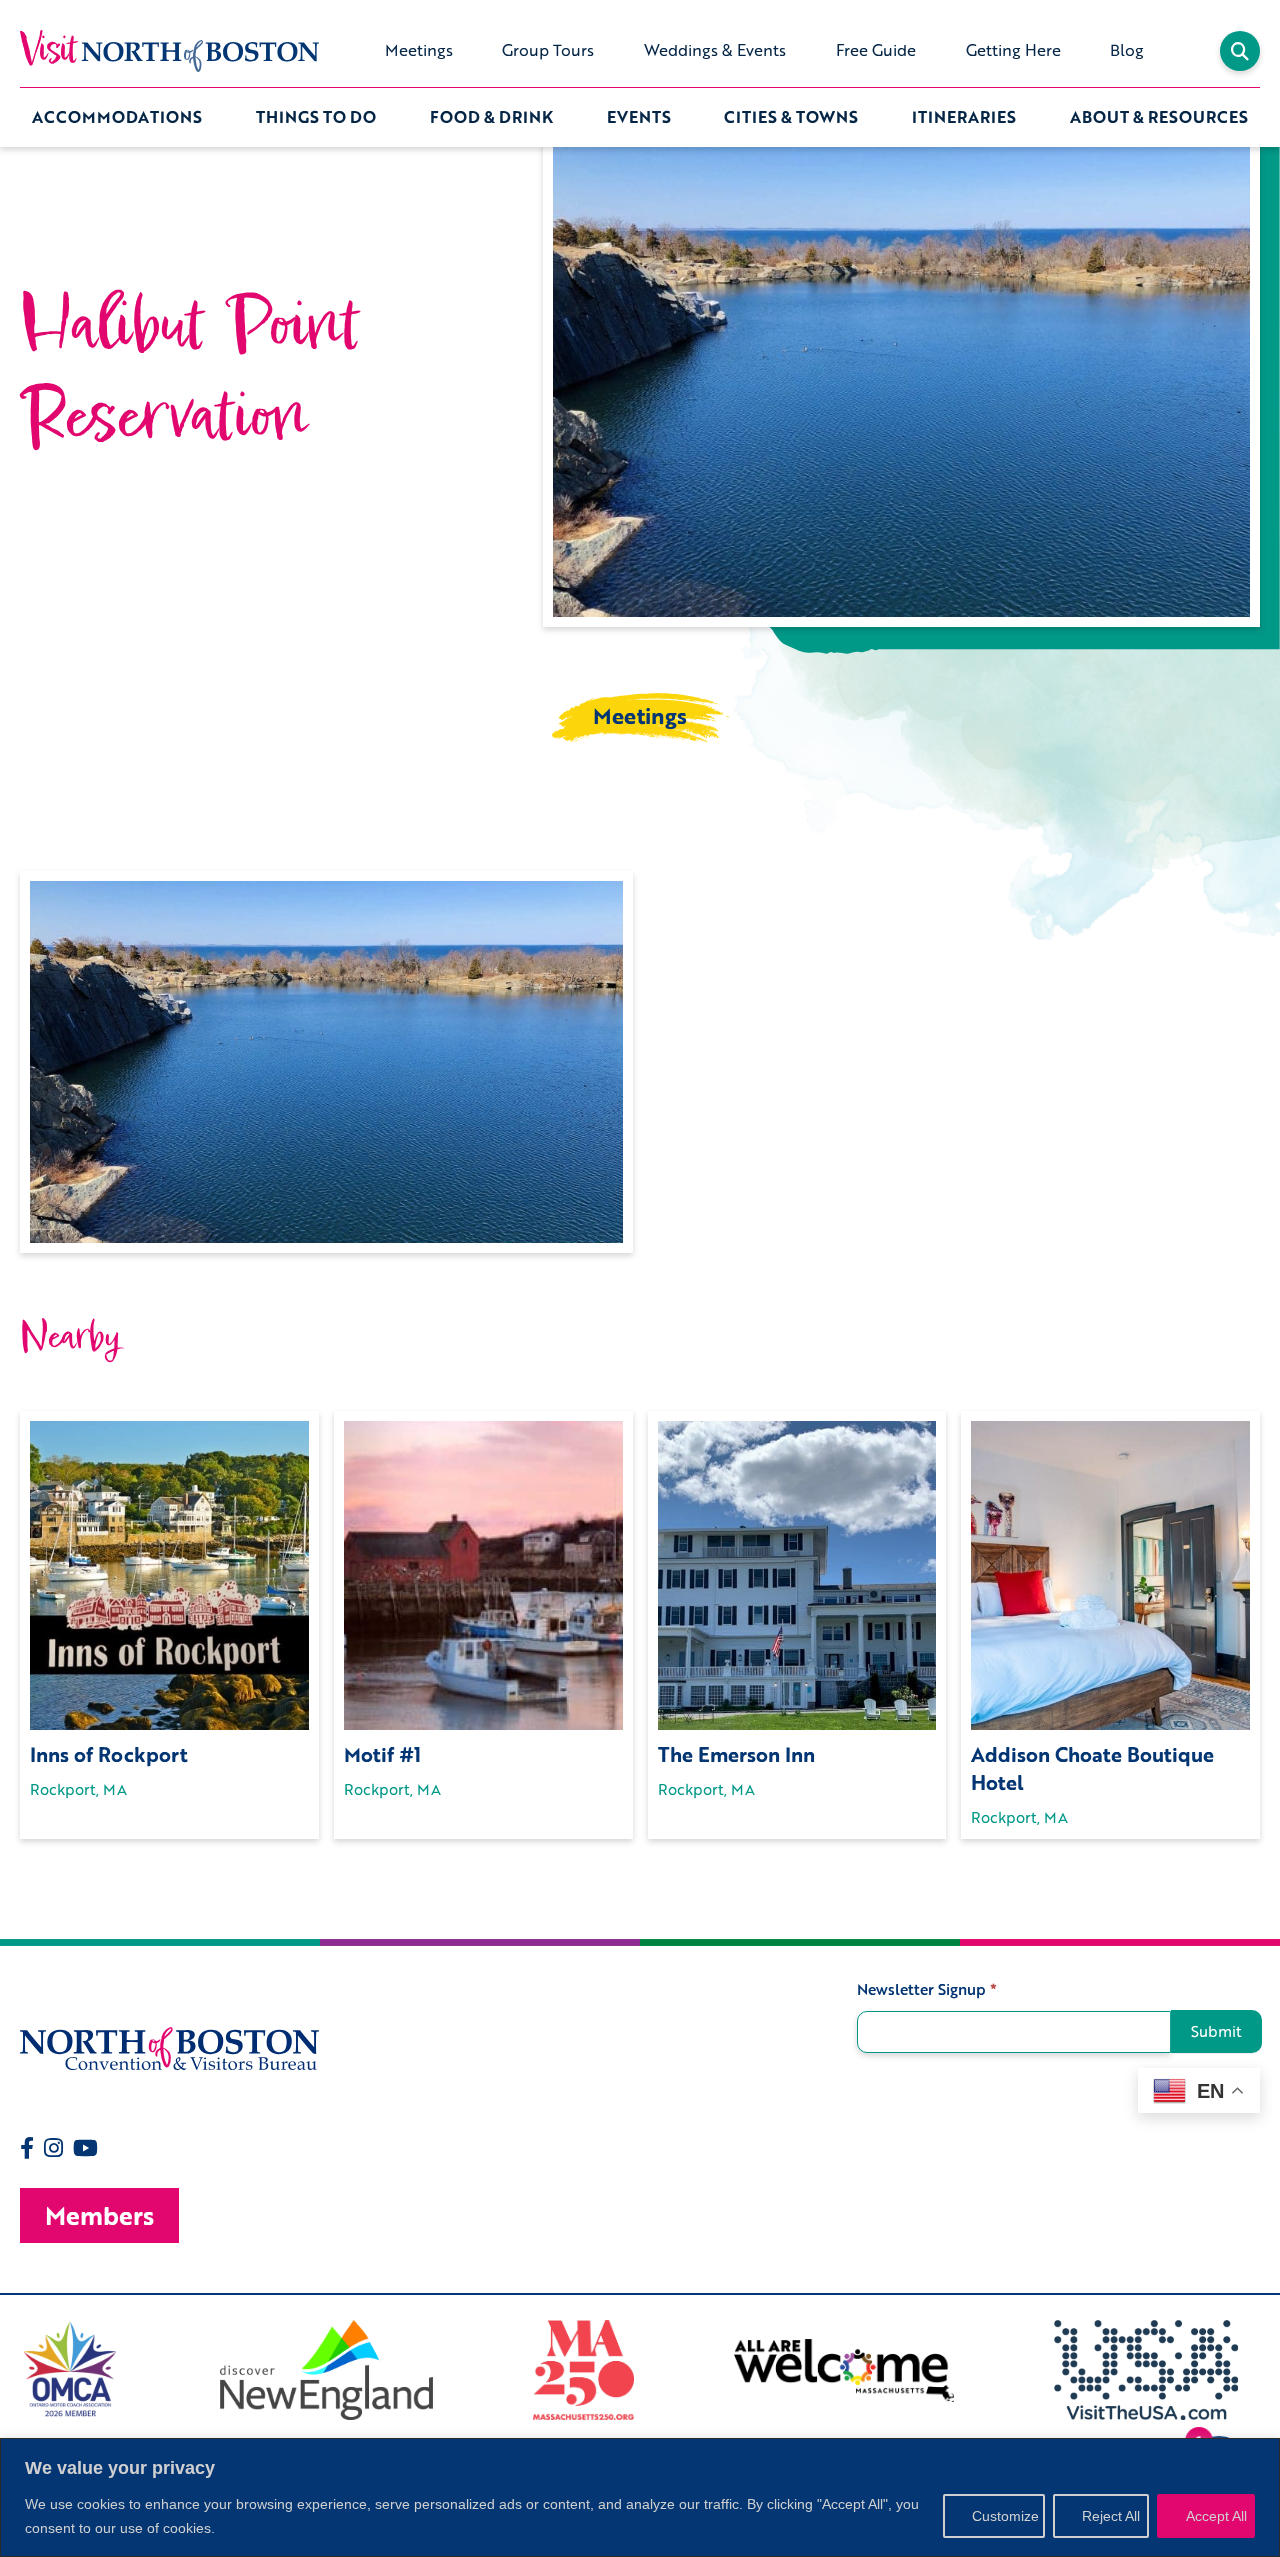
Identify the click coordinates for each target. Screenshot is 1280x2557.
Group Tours (548, 50)
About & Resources (1159, 117)
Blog (1127, 50)
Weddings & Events (715, 50)
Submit (1216, 2031)
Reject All (1111, 2516)
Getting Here (1013, 50)
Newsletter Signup (927, 1989)
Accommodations (117, 117)
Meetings (419, 50)
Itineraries (964, 117)
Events (639, 117)
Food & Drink (491, 117)
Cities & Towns (791, 117)
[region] (640, 2497)
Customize (1005, 2516)
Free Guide (876, 50)
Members (99, 2215)
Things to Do (316, 117)
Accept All (1216, 2516)
